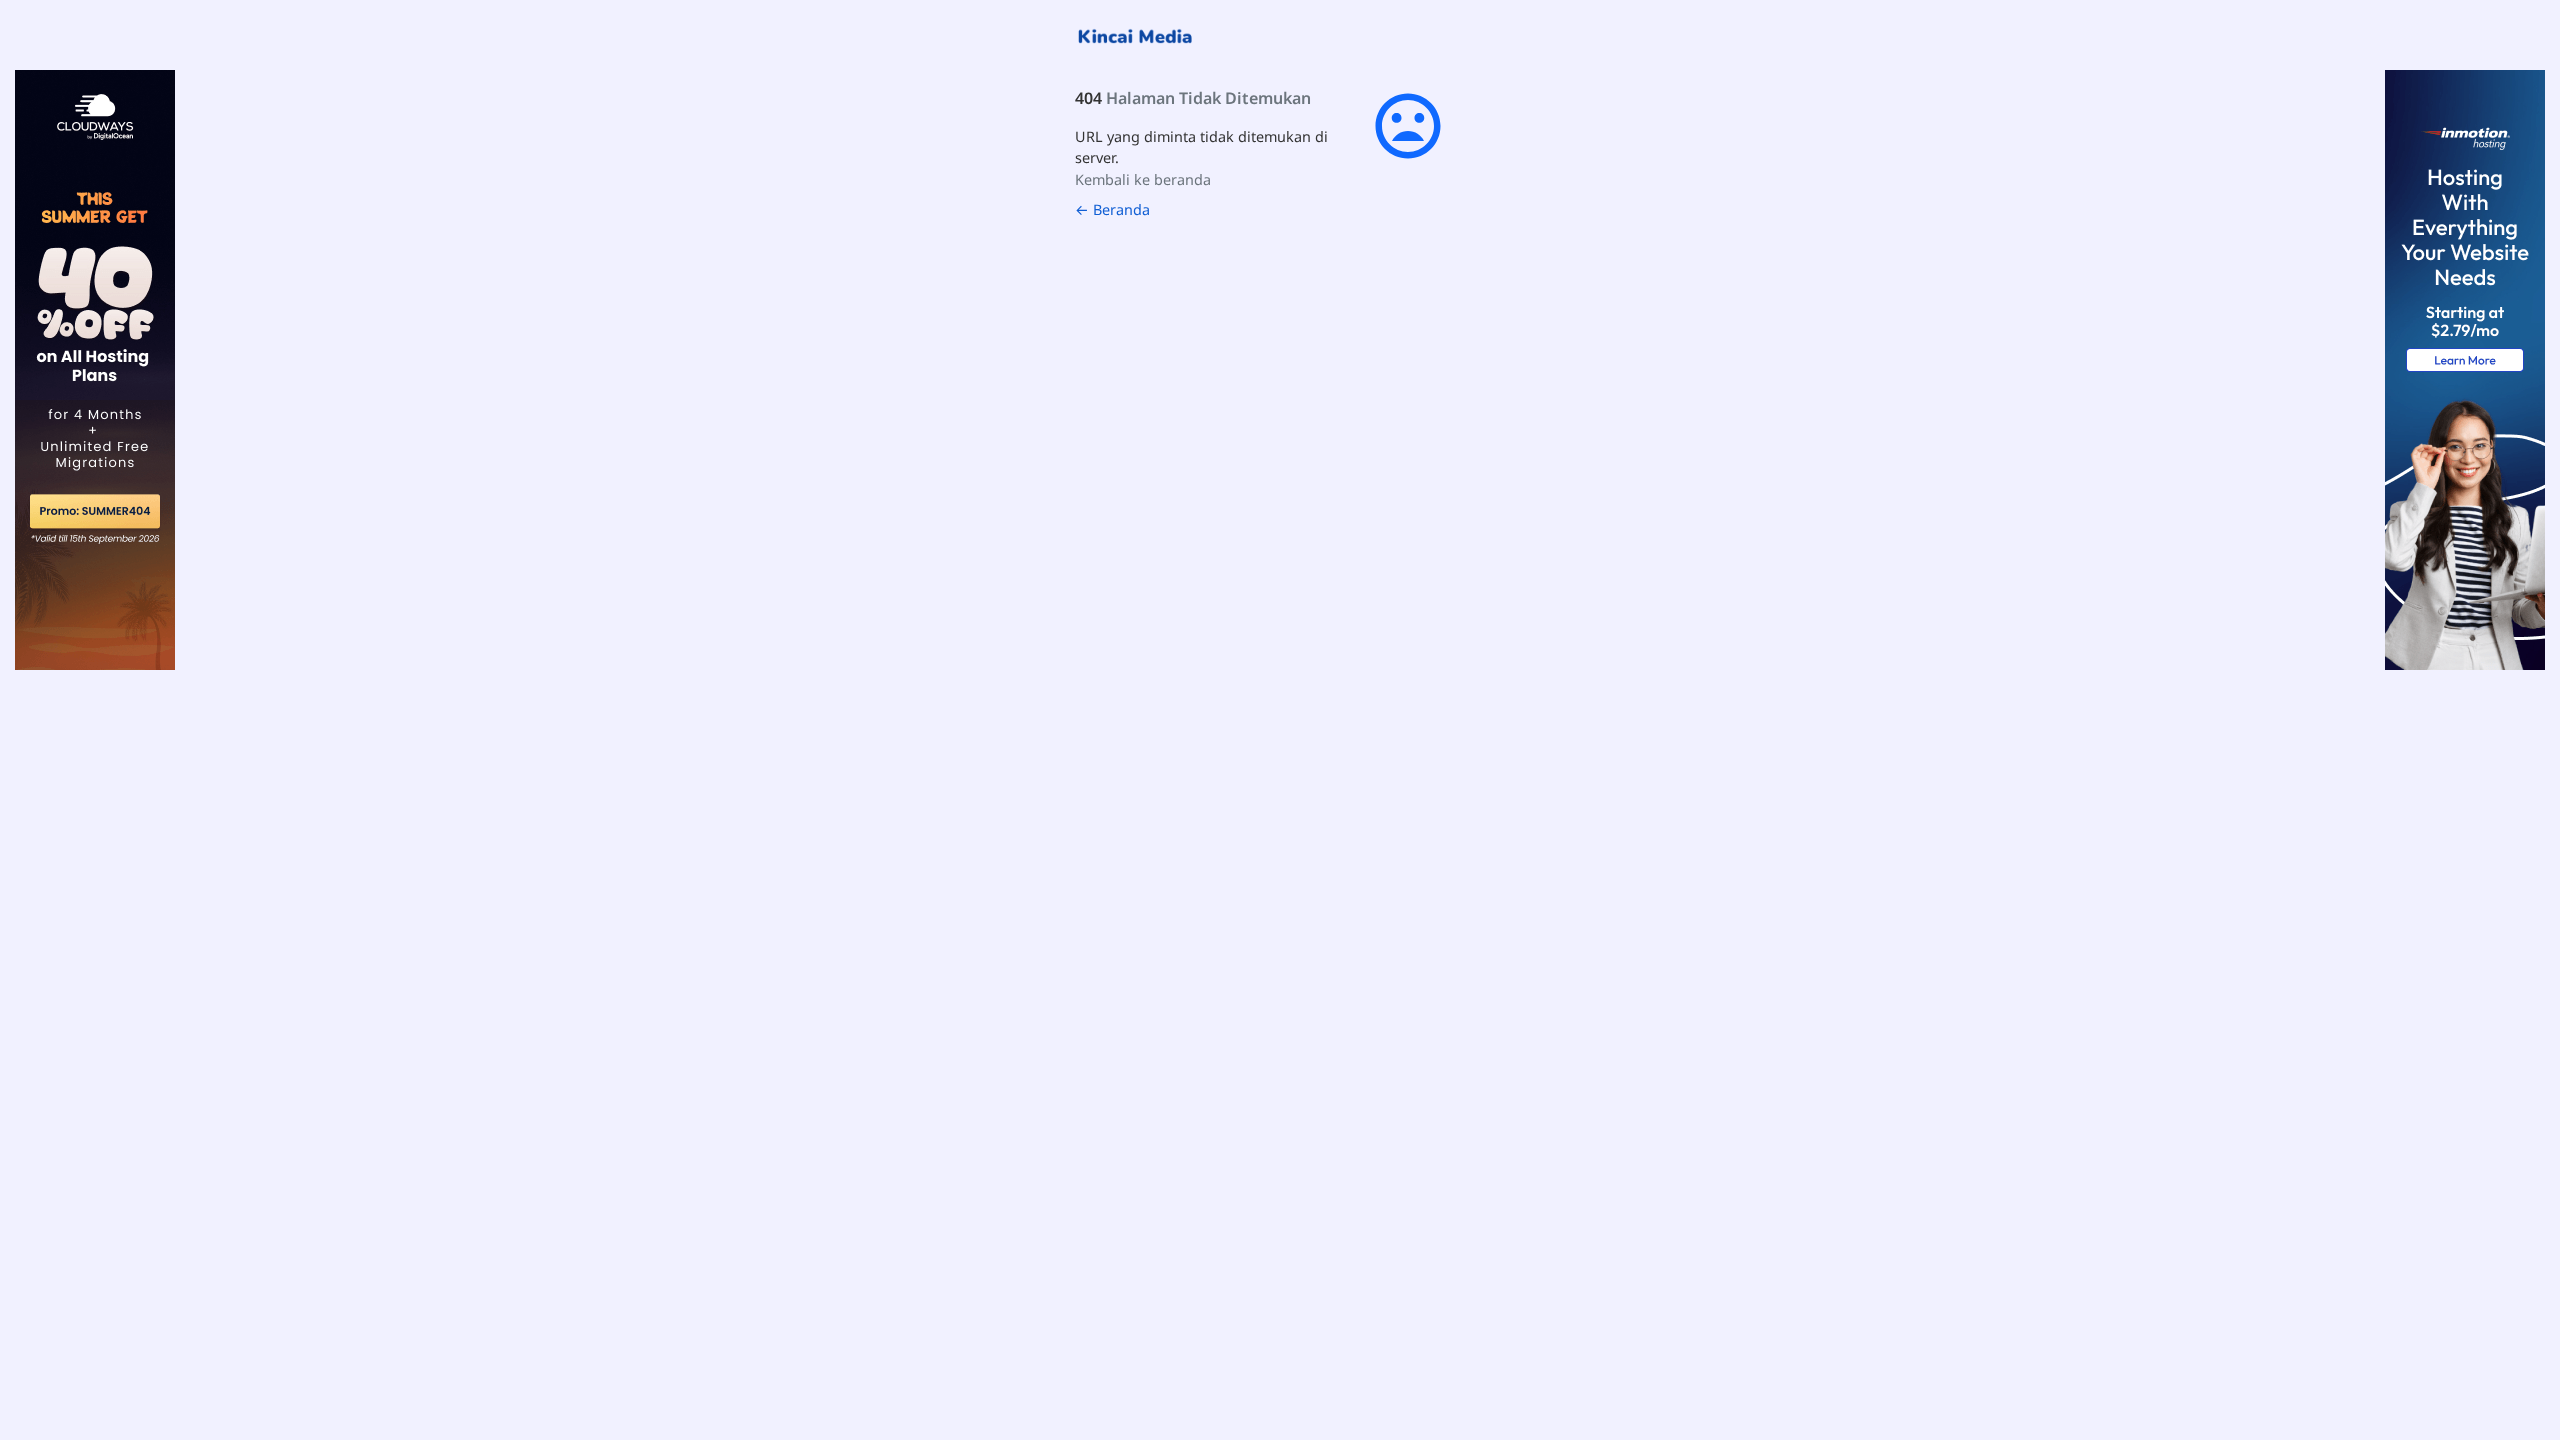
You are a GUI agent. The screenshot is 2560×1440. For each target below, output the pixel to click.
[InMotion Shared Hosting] (2465, 368)
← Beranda (1112, 209)
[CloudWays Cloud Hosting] (95, 368)
